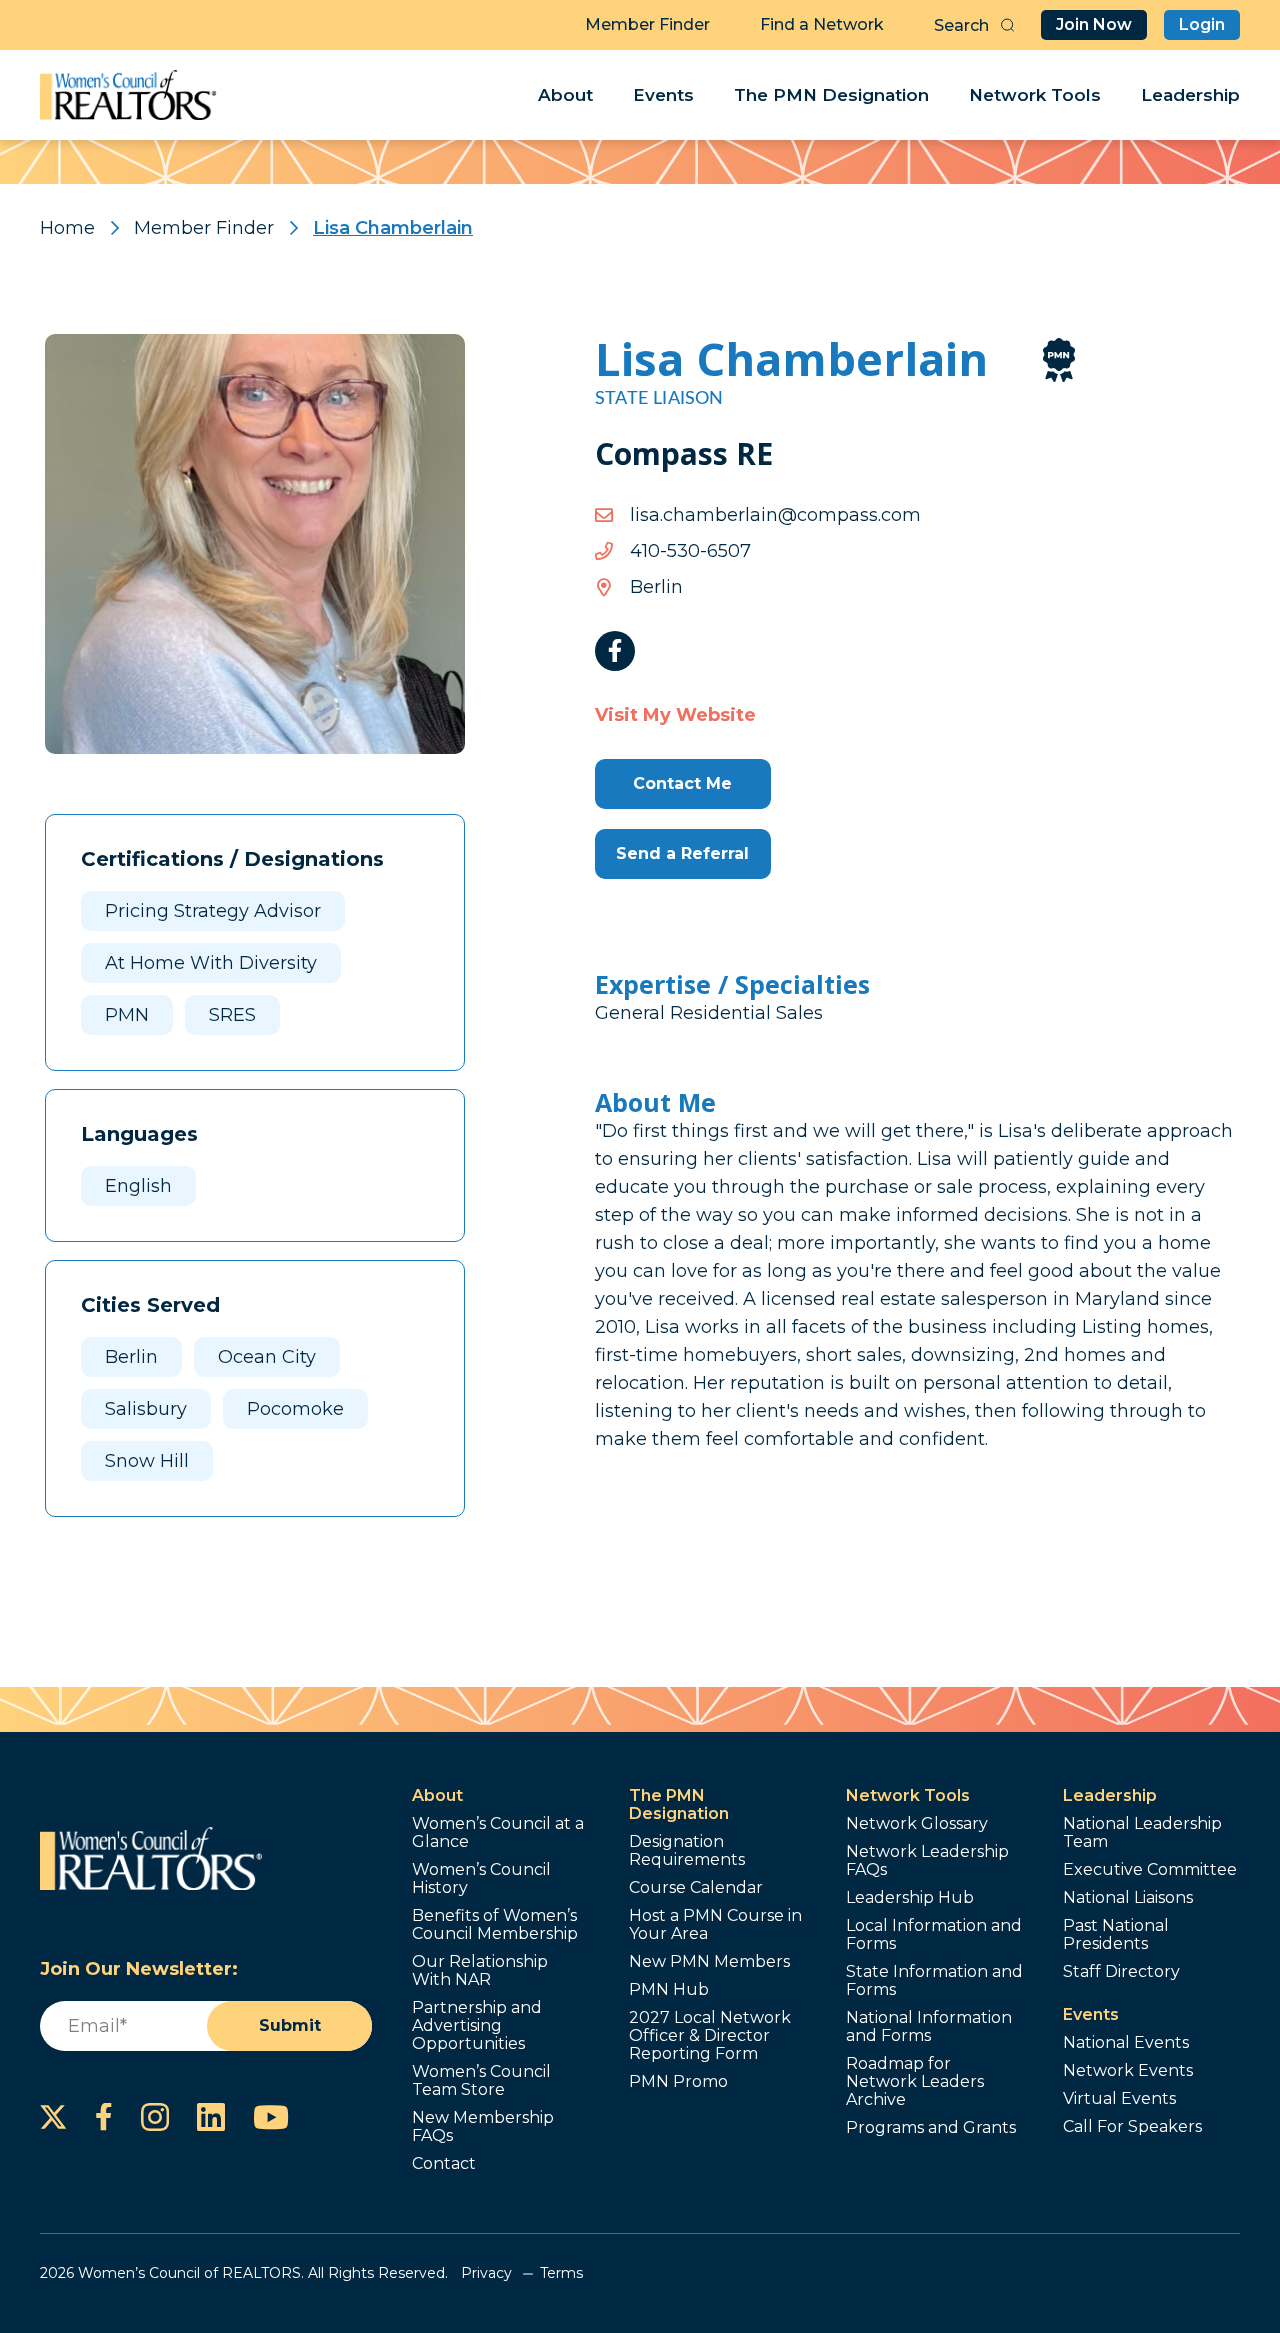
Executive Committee (1150, 1870)
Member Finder (647, 24)
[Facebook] (615, 651)
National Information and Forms (929, 2027)
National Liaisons (1128, 1898)
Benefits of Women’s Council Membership (495, 1925)
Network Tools (1035, 95)
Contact (444, 2164)
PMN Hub (669, 1990)
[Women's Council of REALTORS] (128, 95)
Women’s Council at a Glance (498, 1833)
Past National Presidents (1116, 1935)
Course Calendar (696, 1888)
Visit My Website (675, 715)
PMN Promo (678, 2082)
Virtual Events (1119, 2099)
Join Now (1094, 24)
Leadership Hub (910, 1898)
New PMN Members (709, 1962)
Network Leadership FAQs (927, 1861)
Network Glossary (917, 1824)
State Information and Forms (934, 1981)
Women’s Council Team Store (481, 2081)
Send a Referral (682, 853)
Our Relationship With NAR (480, 1971)
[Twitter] (53, 2117)
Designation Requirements (687, 1851)
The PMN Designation (831, 95)
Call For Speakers (1132, 2127)
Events (663, 95)
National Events (1126, 2043)
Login (1202, 24)
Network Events (1128, 2071)
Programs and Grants (931, 2128)
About (565, 95)
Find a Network (822, 24)
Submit (290, 2025)
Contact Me (682, 783)
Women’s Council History (481, 1879)
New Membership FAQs (483, 2127)
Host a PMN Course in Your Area (715, 1925)
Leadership (1190, 95)
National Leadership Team (1142, 1833)
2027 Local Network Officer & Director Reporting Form (710, 2036)
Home (67, 228)
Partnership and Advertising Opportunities (477, 2026)
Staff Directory (1121, 1972)
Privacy (486, 2273)
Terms (561, 2273)
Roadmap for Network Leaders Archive (915, 2082)
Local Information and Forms (934, 1935)
